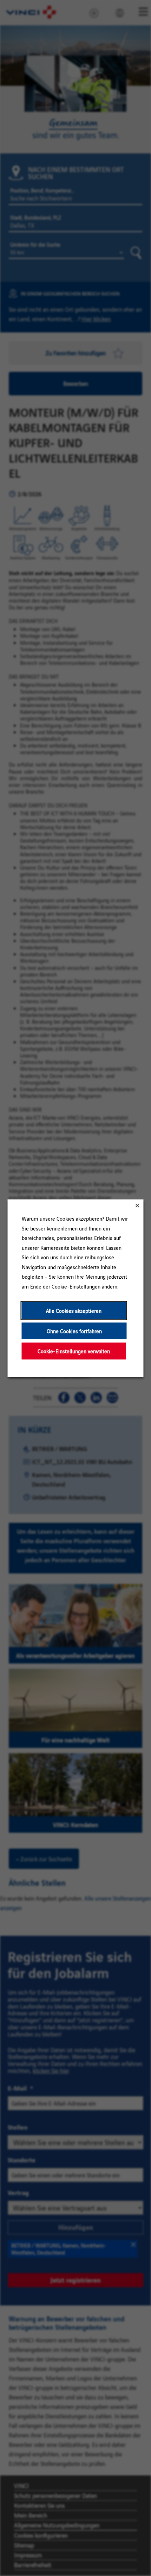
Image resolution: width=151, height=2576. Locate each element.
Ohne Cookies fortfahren (74, 1331)
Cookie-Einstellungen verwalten (74, 1351)
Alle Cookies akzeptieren (74, 1310)
